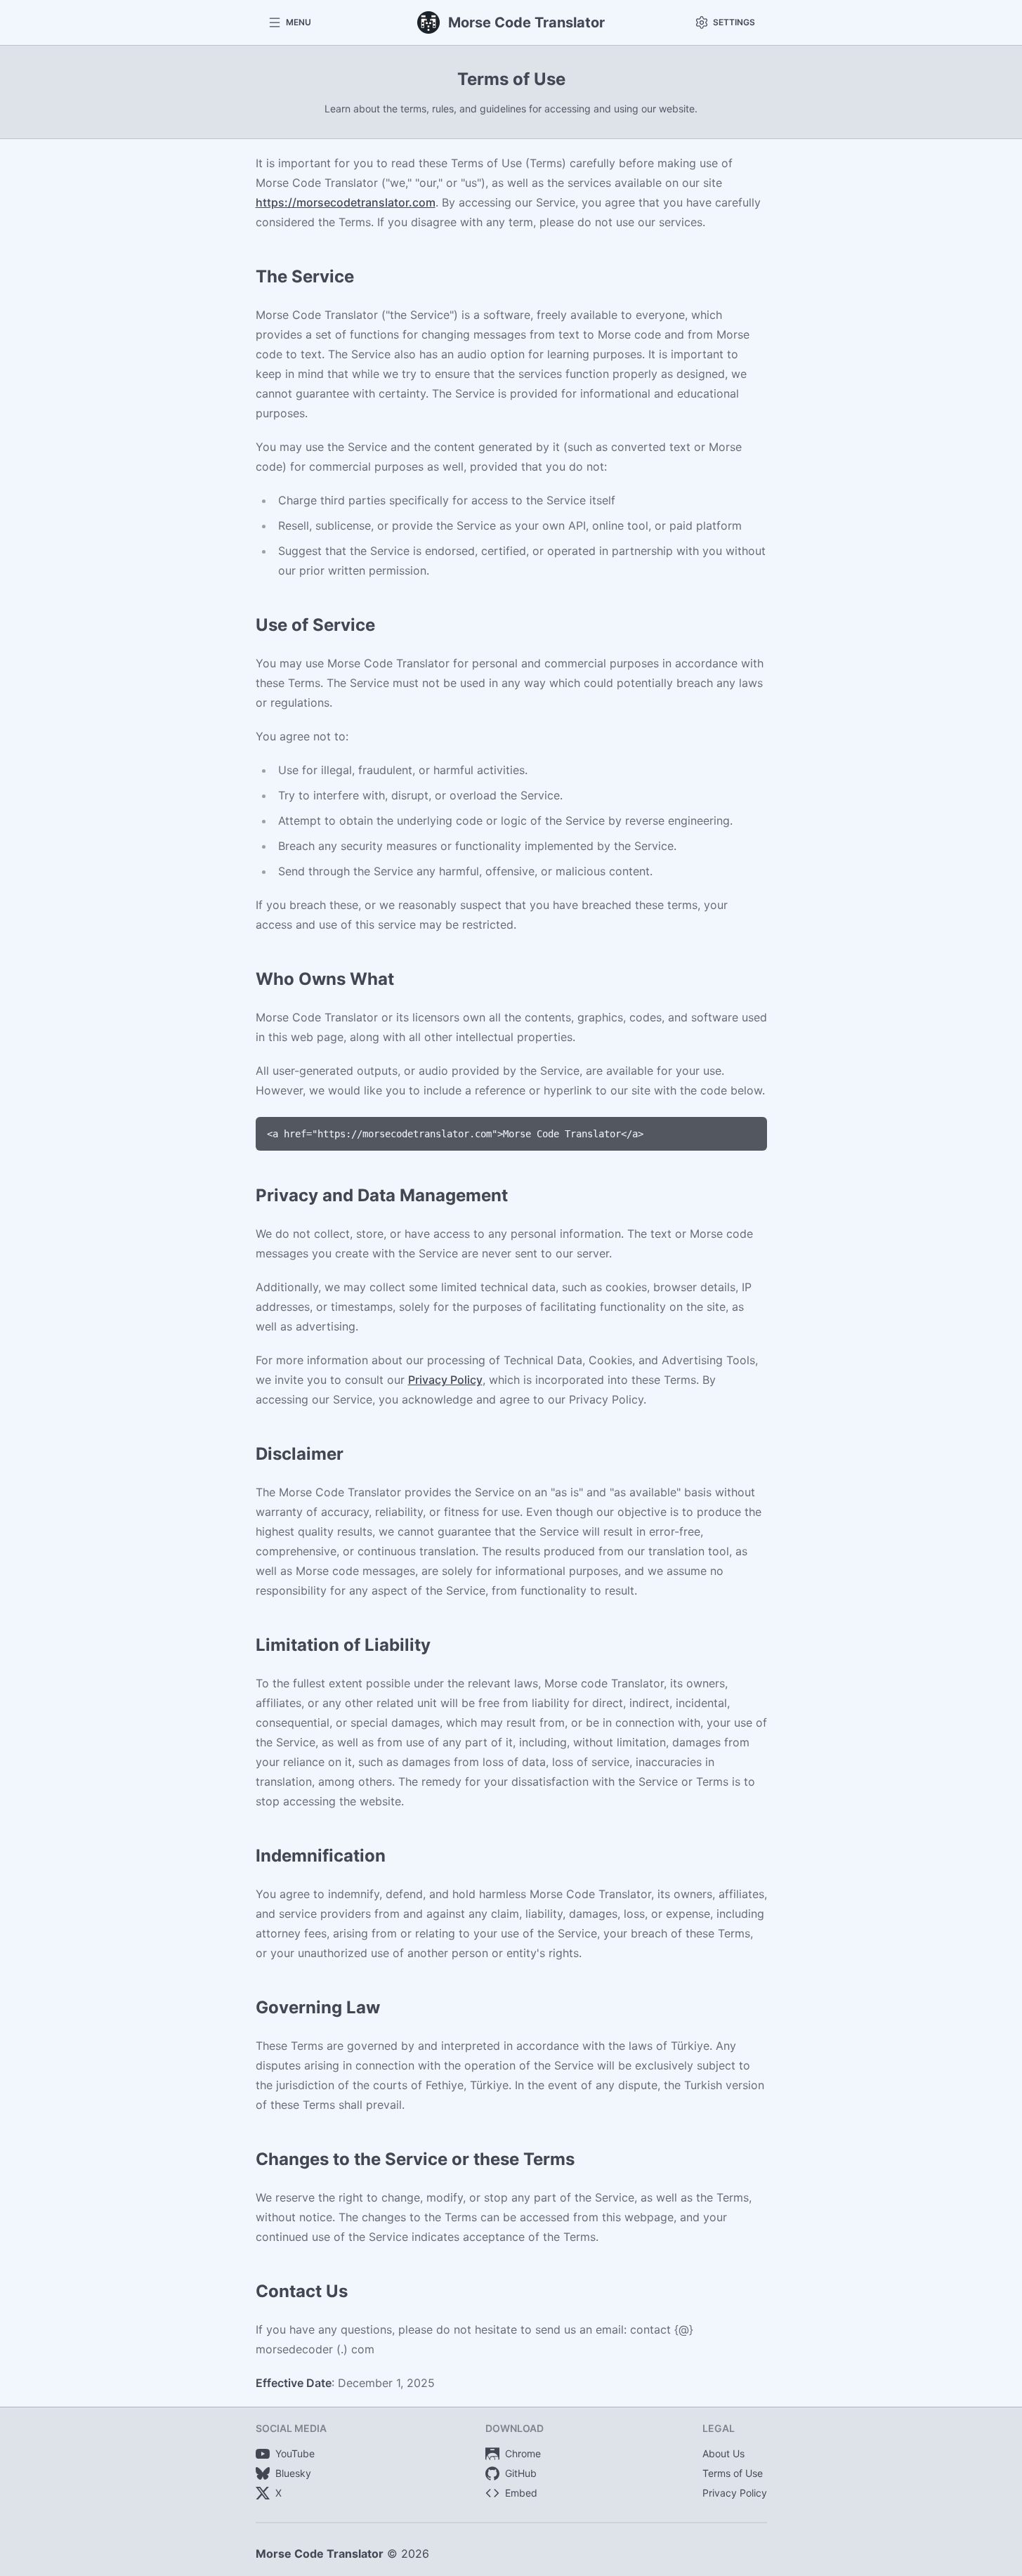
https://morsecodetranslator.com (346, 202)
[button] (289, 22)
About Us (723, 2453)
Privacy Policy (445, 1380)
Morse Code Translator (320, 2554)
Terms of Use (733, 2473)
